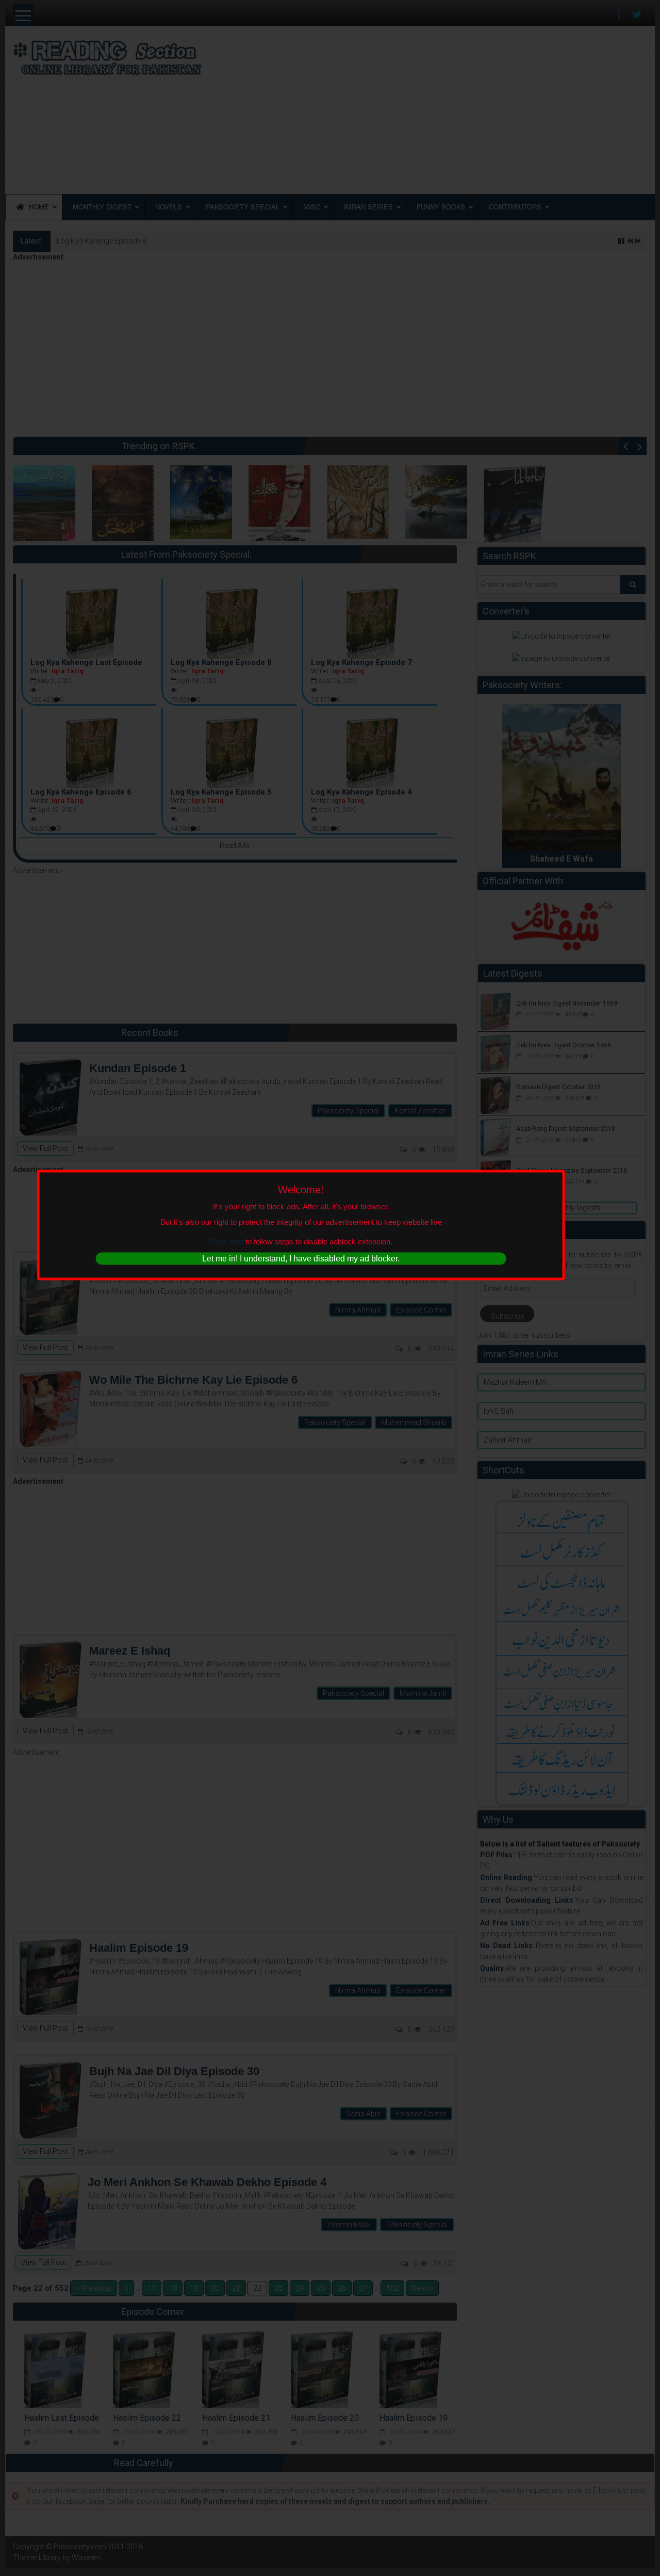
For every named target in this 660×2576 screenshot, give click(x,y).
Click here (226, 1241)
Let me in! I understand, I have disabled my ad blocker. (301, 1259)
